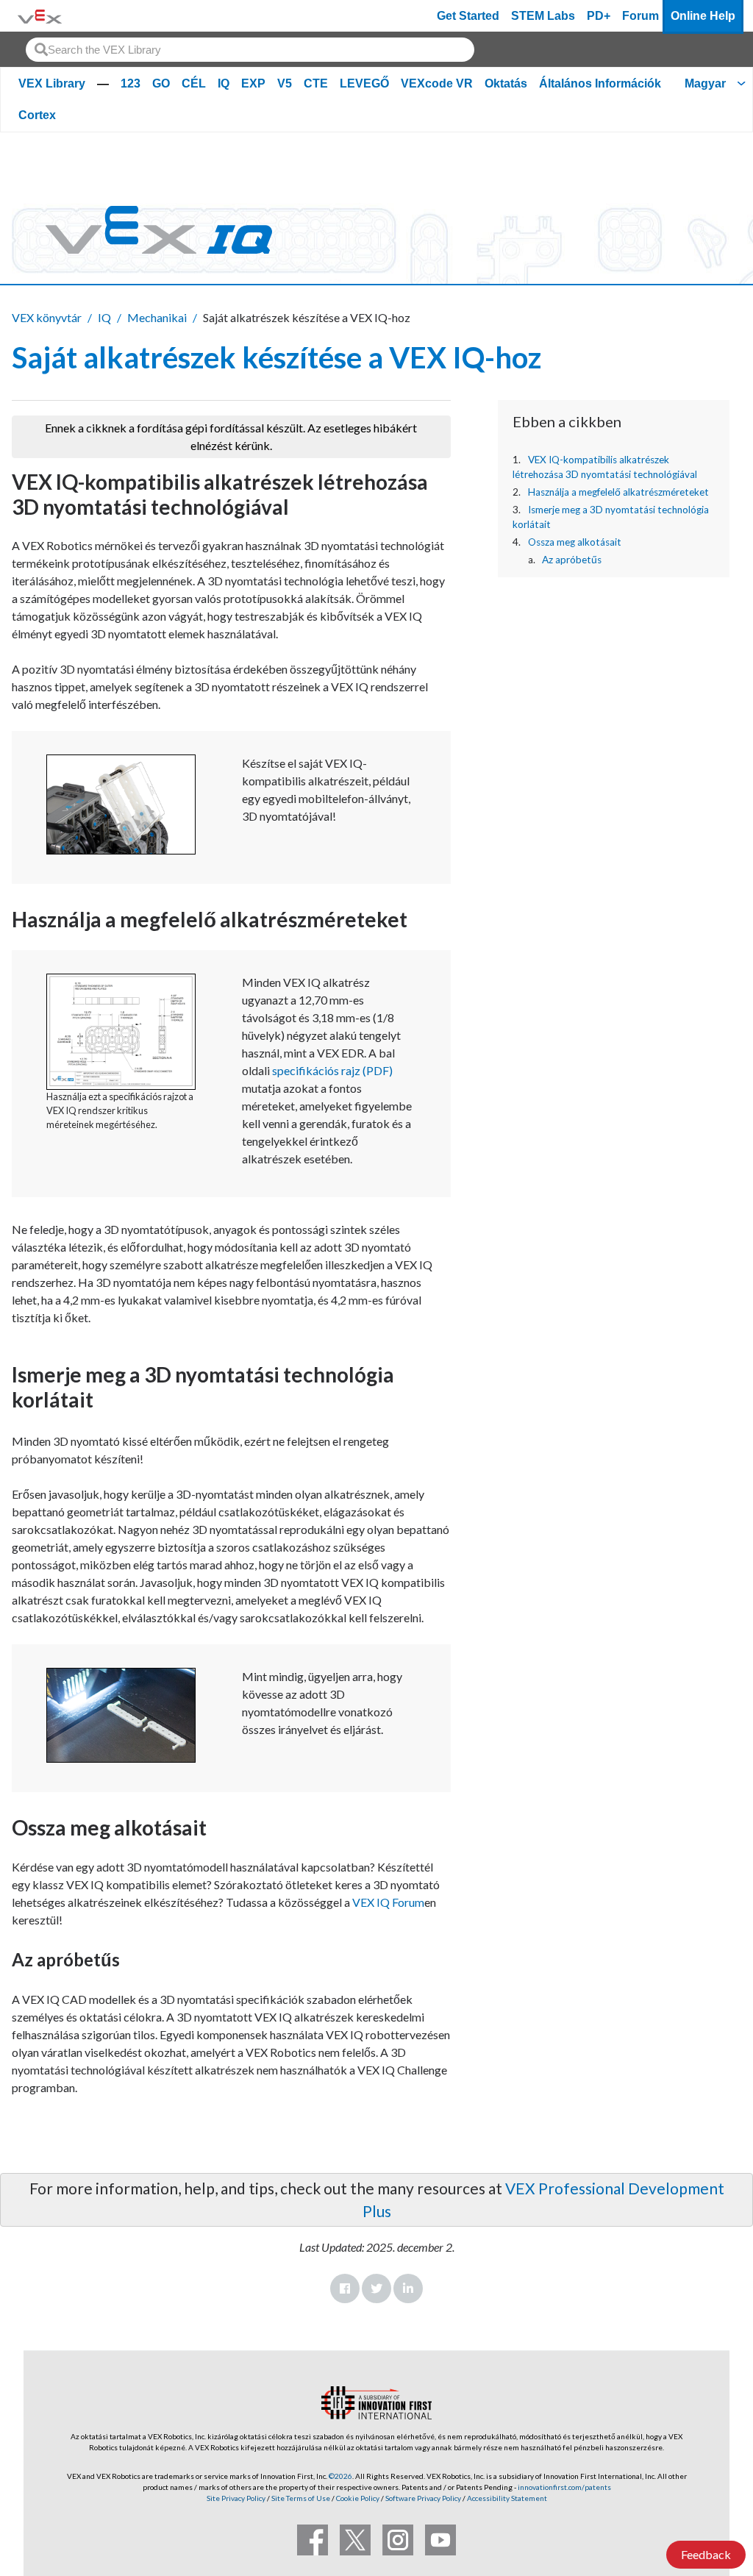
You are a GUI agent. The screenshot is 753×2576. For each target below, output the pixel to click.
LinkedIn (408, 2288)
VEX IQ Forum (387, 1902)
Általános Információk (600, 83)
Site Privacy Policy (236, 2498)
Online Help (703, 16)
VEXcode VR (437, 83)
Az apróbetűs (572, 560)
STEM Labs (543, 16)
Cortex (37, 115)
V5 (285, 83)
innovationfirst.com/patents (564, 2487)
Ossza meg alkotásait (575, 542)
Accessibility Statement (507, 2498)
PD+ (599, 16)
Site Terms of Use (300, 2498)
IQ (224, 83)
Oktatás (506, 83)
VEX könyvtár (47, 317)
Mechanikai (157, 317)
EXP (253, 83)
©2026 (340, 2476)
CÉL (194, 83)
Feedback (706, 2554)
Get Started (468, 16)
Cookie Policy (358, 2498)
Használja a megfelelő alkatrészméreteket (618, 492)
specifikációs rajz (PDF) (332, 1070)
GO (161, 83)
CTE (316, 83)
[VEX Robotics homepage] (40, 16)
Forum (640, 16)
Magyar (705, 83)
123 (131, 83)
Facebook (345, 2288)
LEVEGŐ (364, 83)
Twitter (376, 2288)
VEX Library (52, 83)
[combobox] (250, 50)
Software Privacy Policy (423, 2498)
